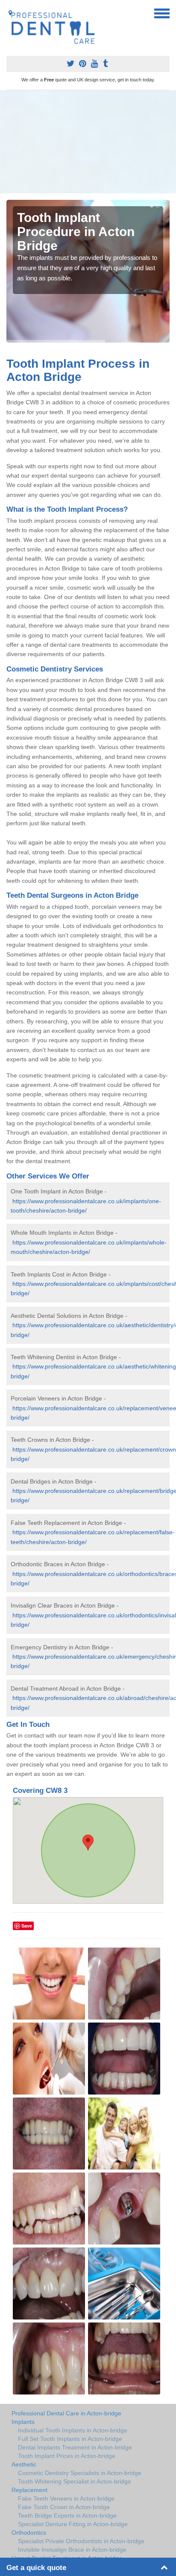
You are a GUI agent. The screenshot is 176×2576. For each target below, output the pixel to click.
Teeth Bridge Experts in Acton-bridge (67, 2515)
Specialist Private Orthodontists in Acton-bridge (81, 2541)
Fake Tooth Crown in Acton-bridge (64, 2507)
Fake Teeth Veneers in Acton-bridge (66, 2498)
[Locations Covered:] (10, 13)
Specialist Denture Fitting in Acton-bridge (73, 2524)
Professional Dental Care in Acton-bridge (66, 2413)
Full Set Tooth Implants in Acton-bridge (70, 2439)
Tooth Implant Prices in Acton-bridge (67, 2456)
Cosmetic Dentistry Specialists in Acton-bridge (80, 2473)
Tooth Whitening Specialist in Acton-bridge (75, 2481)
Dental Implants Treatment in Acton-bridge (75, 2447)
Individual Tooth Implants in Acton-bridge (73, 2430)
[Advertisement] (88, 142)
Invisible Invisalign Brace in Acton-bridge (72, 2550)
